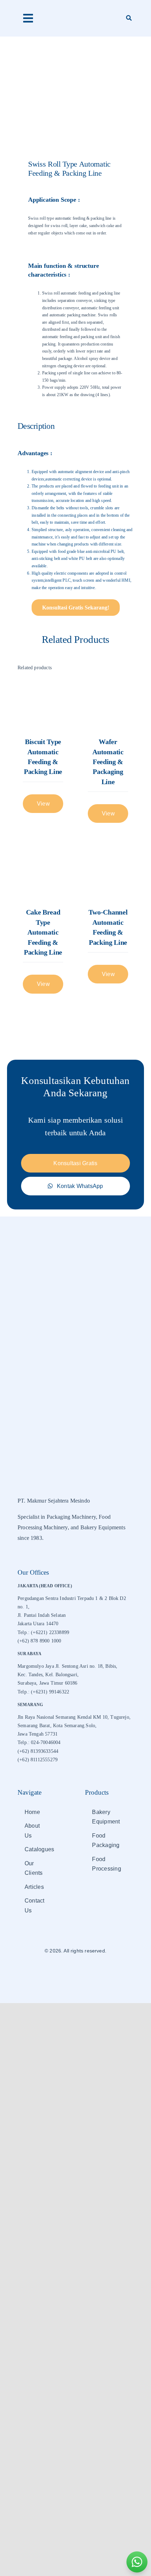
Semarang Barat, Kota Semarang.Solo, (57, 1726)
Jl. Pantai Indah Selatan (42, 1615)
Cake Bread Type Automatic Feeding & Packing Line (43, 932)
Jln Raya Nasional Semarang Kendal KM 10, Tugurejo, (74, 1717)
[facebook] (64, 1972)
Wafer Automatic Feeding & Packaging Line (108, 762)
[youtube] (87, 1972)
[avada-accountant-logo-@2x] (75, 14)
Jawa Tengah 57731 (38, 1734)
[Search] (129, 18)
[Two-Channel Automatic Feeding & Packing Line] (108, 875)
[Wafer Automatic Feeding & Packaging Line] (108, 704)
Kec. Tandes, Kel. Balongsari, (48, 1675)
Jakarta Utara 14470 (38, 1624)
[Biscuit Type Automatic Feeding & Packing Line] (43, 704)
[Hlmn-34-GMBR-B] (75, 84)
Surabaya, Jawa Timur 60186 (48, 1683)
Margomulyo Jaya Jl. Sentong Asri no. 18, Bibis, (67, 1666)
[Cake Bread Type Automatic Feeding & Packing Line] (43, 875)
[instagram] (75, 1972)
